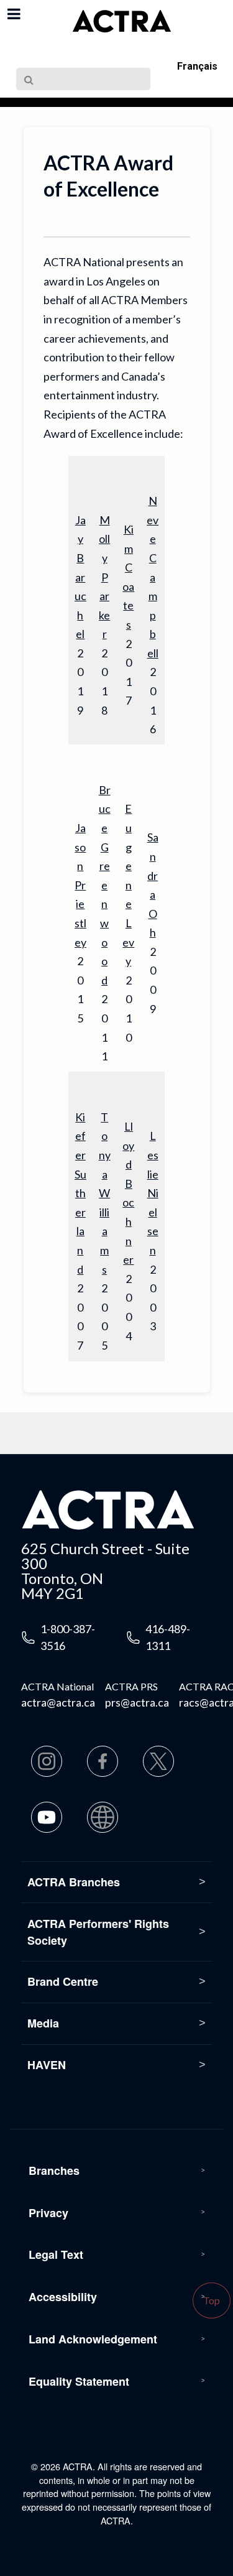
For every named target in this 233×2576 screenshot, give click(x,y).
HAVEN (47, 2065)
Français (197, 66)
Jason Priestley (80, 885)
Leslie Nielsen (153, 1193)
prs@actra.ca (137, 1702)
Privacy (48, 2213)
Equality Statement (79, 2381)
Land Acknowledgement (93, 2339)
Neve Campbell (153, 577)
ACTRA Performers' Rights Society (98, 1932)
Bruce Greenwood (105, 885)
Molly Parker (104, 577)
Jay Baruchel (80, 577)
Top (212, 2300)
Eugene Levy (128, 885)
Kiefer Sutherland (80, 1193)
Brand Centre (63, 1981)
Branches (54, 2171)
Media (43, 2023)
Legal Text (56, 2254)
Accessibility (63, 2297)
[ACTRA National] (122, 21)
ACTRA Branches (74, 1882)
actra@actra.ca (58, 1702)
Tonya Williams (105, 1193)
